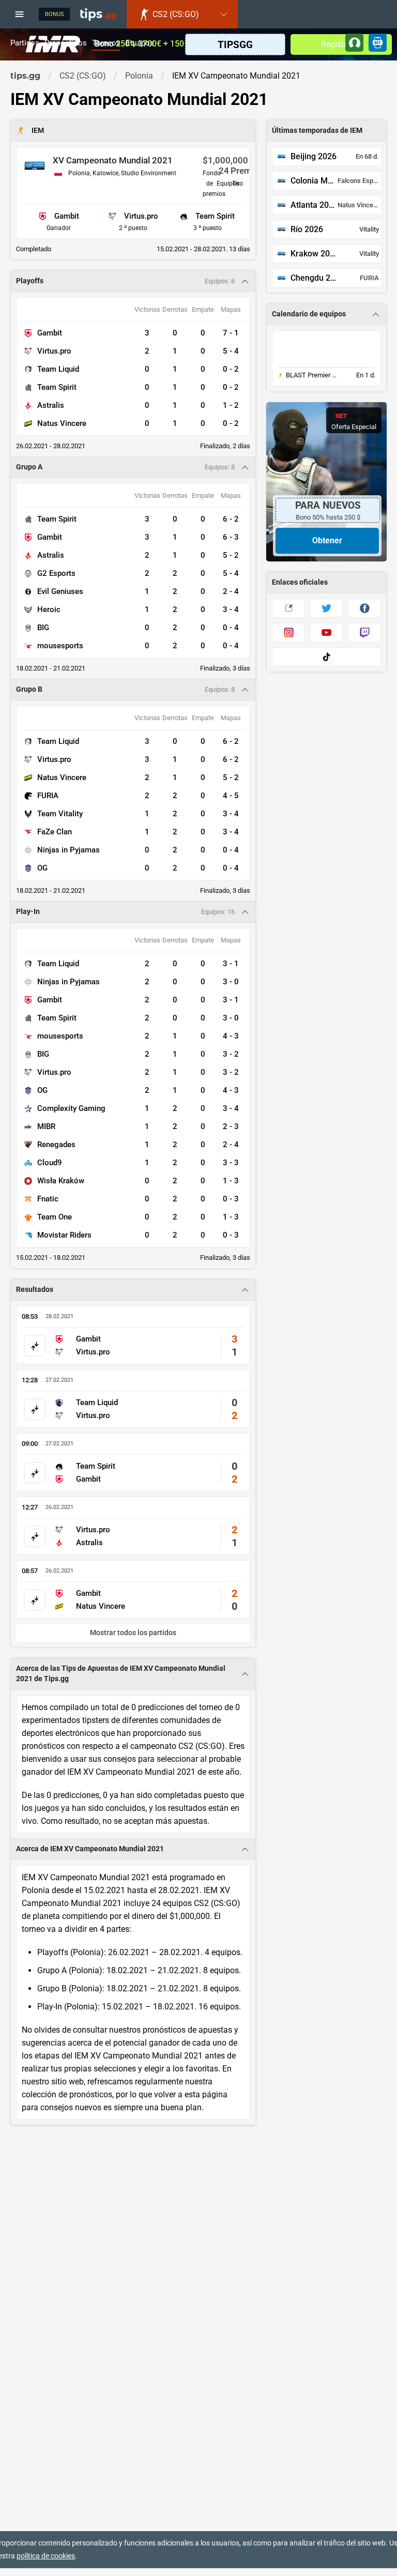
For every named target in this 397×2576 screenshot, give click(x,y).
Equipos (140, 43)
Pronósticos (66, 43)
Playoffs (30, 281)
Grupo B (29, 689)
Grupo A (29, 467)
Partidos (25, 43)
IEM (38, 131)
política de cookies (46, 2556)
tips (98, 14)
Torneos (106, 43)
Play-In (28, 912)
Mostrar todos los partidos (133, 1633)
